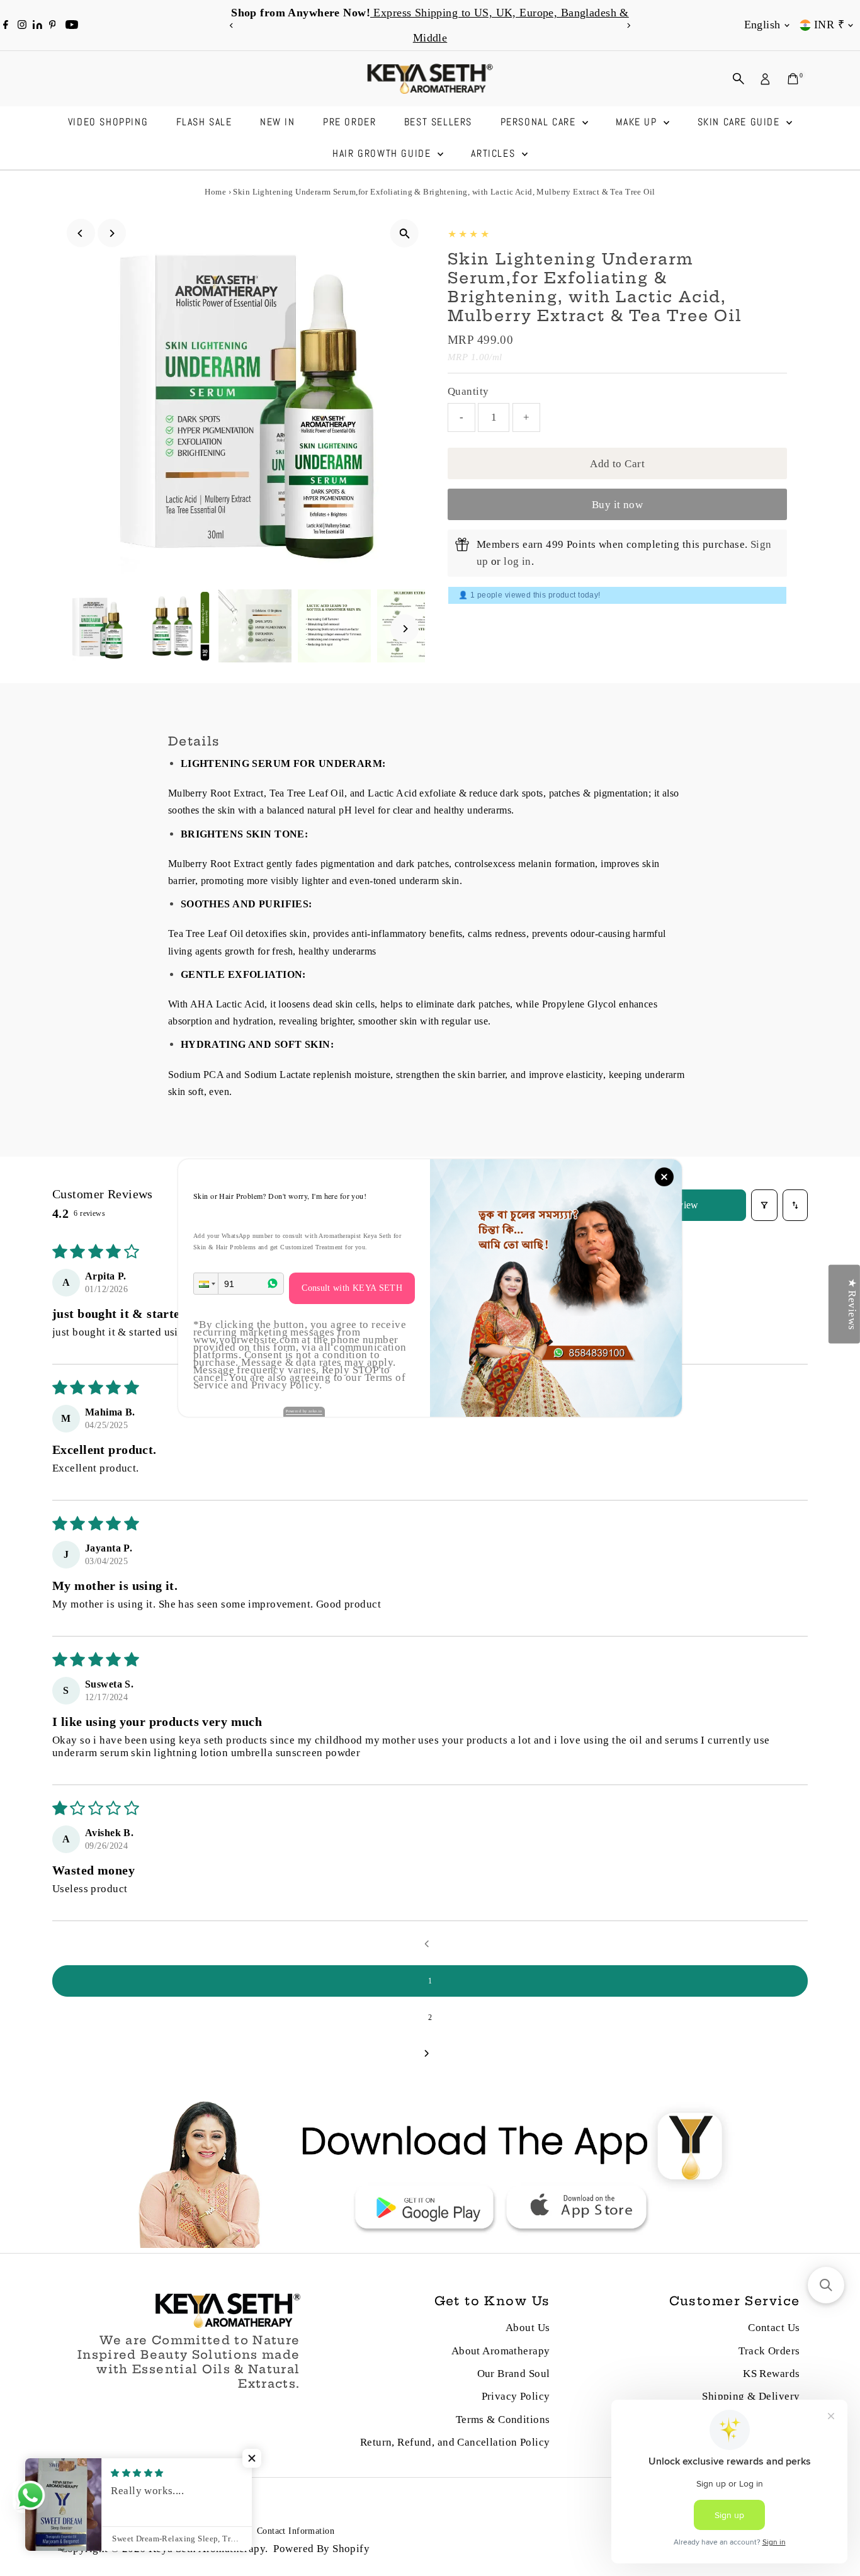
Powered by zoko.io (304, 1411)
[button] (206, 1284)
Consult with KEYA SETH (352, 1288)
